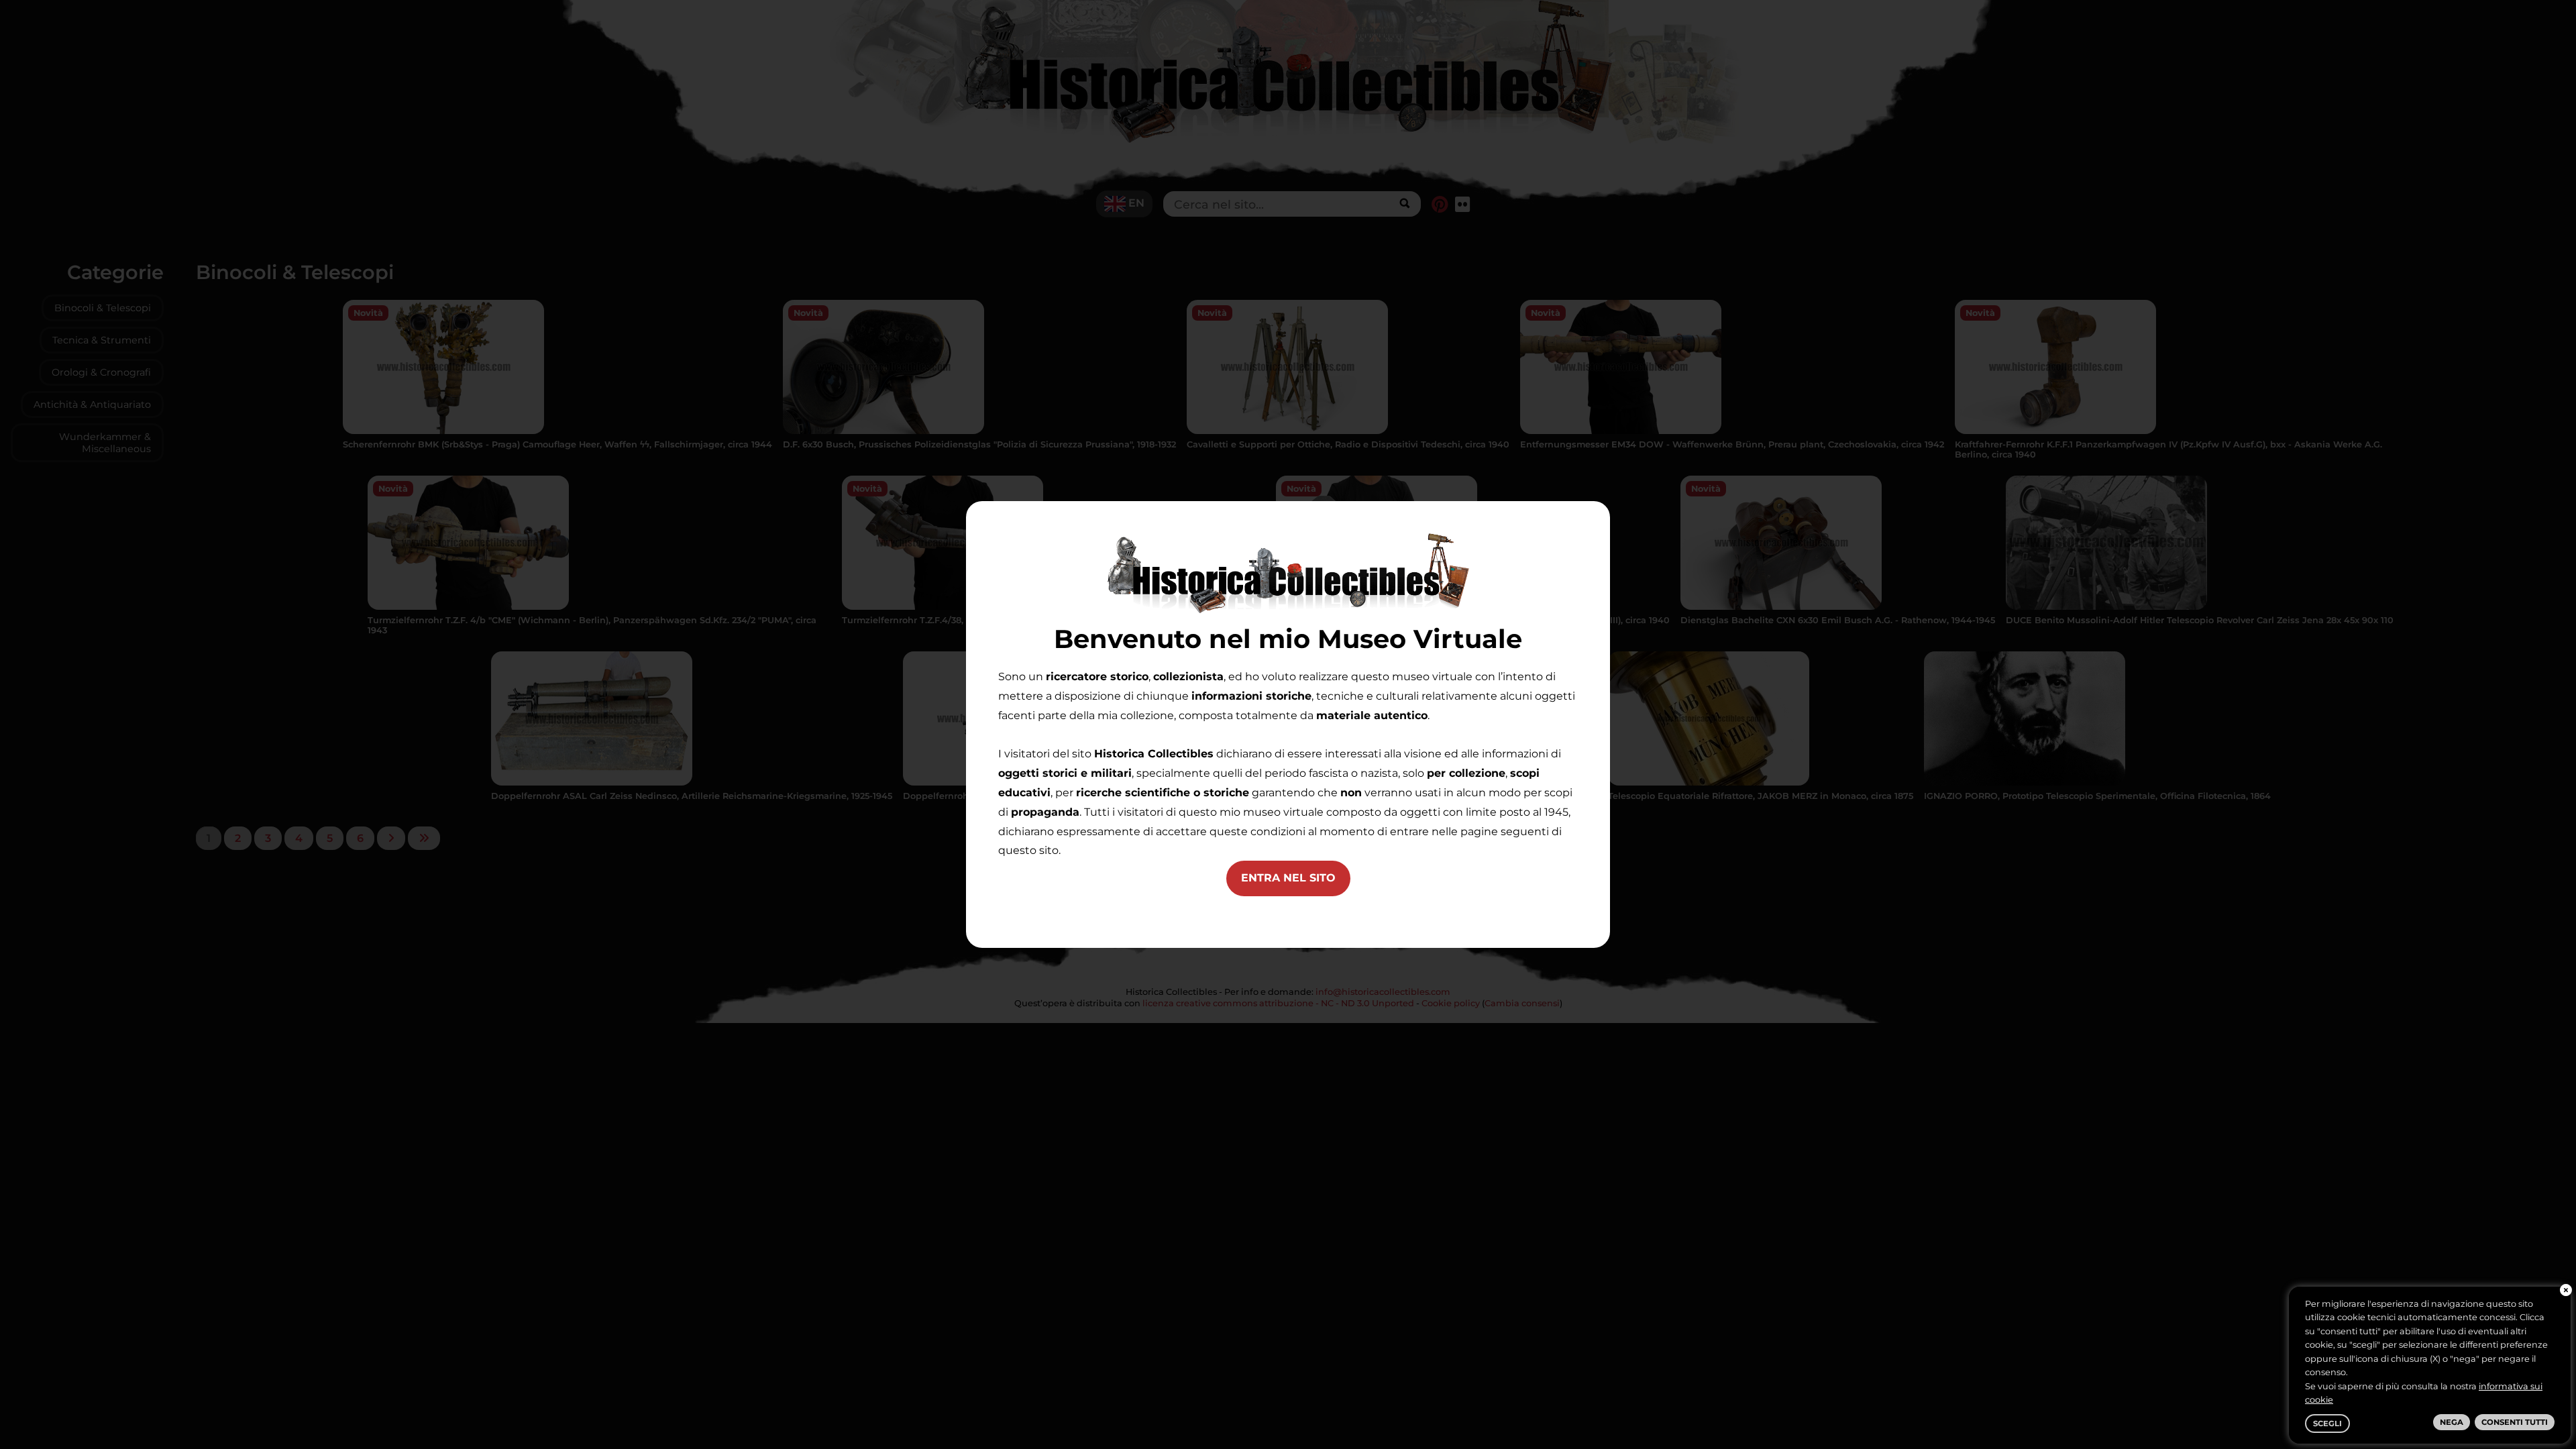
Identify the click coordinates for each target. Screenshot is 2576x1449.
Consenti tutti (2515, 1422)
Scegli (2327, 1424)
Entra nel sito (1288, 878)
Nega (2452, 1422)
